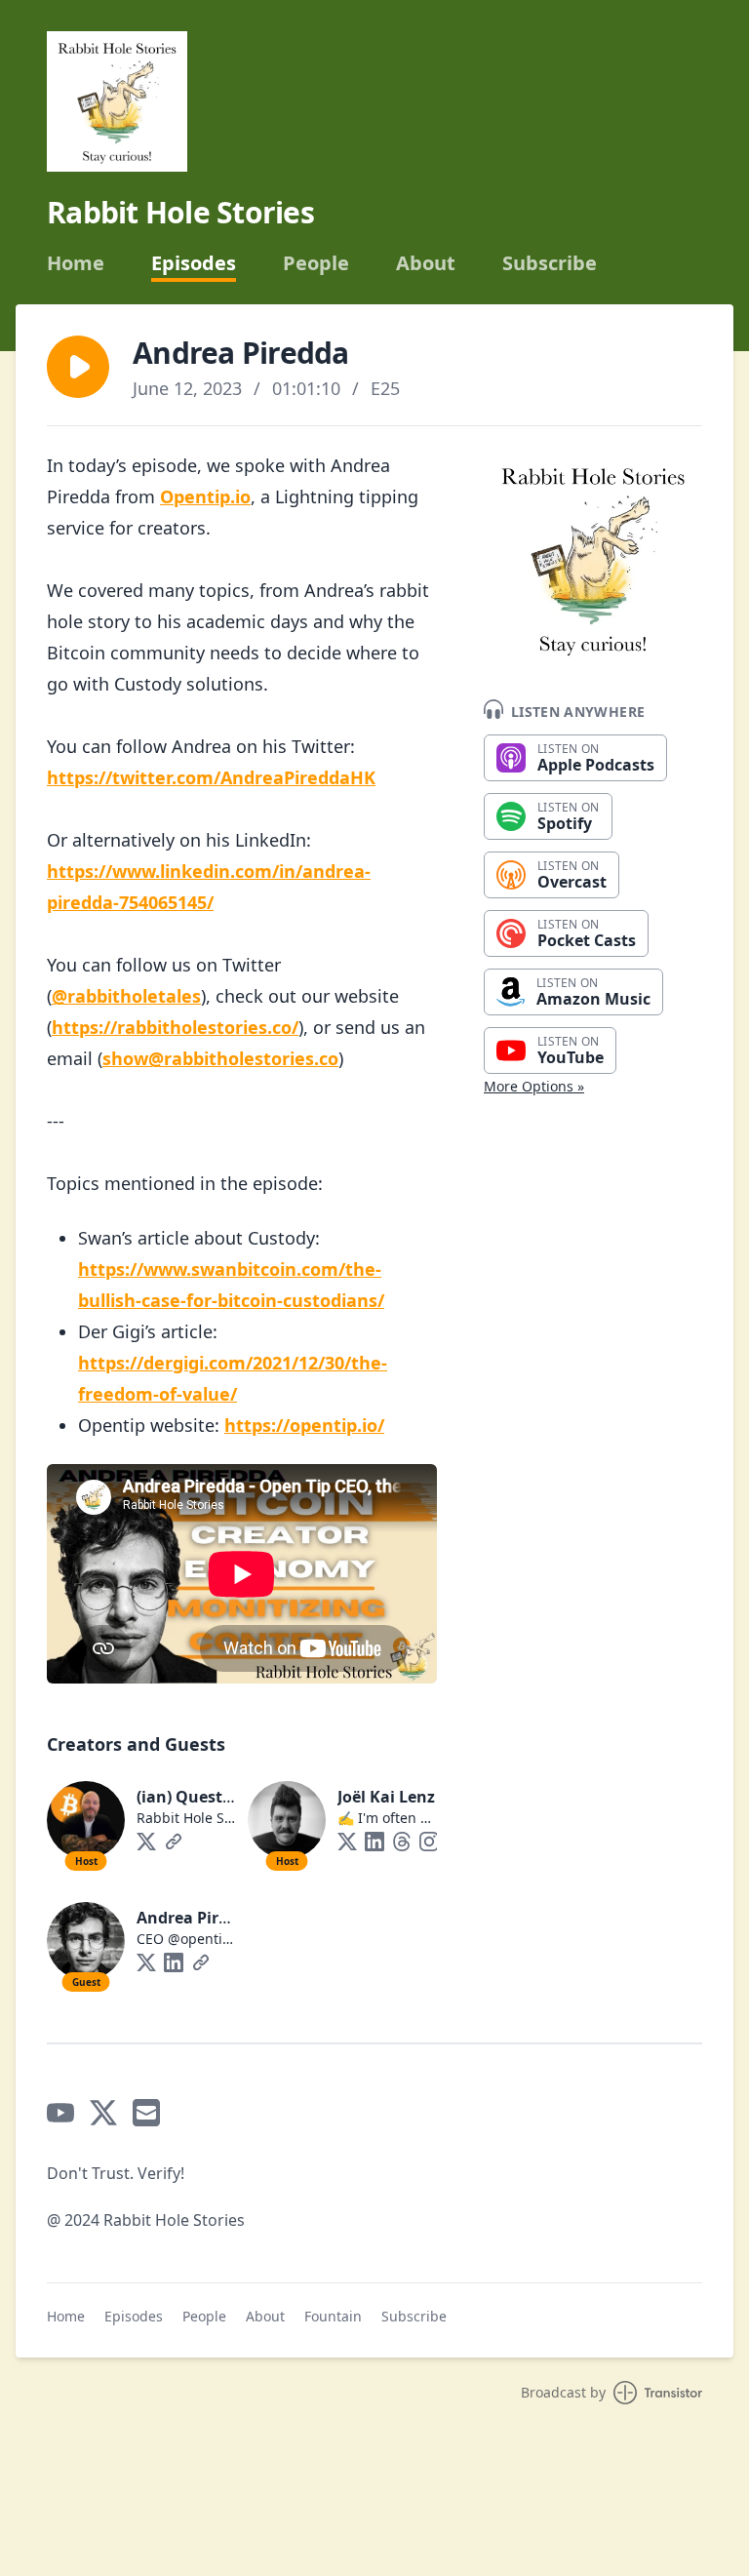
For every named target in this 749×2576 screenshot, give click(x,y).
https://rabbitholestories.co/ (175, 1027)
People (316, 263)
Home (76, 263)
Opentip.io (205, 496)
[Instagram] (429, 1842)
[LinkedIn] (374, 1842)
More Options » (534, 1086)
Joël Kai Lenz (386, 1797)
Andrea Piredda (197, 1918)
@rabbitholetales (126, 996)
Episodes (194, 263)
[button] (78, 367)
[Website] (174, 1842)
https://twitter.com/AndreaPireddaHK (211, 777)
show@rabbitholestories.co (220, 1058)
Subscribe (550, 263)
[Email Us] (146, 2113)
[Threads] (402, 1842)
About (426, 263)
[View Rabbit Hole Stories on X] (103, 2113)
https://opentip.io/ (304, 1425)
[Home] (117, 101)
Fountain (333, 2316)
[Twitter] (146, 1842)
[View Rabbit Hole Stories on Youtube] (60, 2113)
